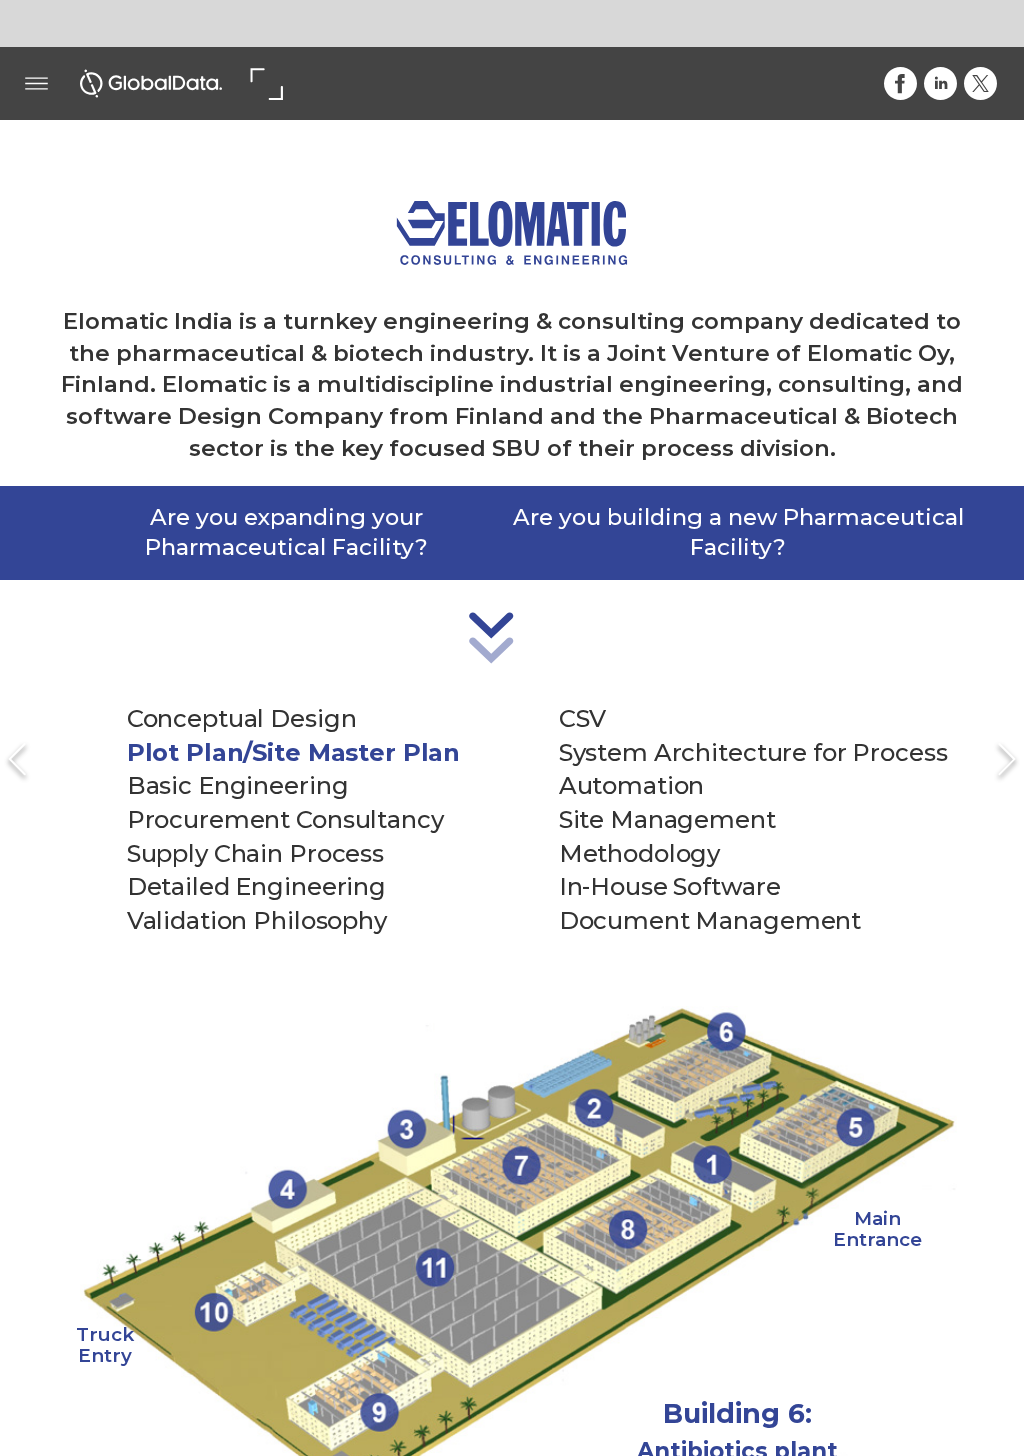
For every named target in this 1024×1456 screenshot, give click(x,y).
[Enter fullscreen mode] (265, 83)
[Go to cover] (151, 83)
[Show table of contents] (36, 83)
